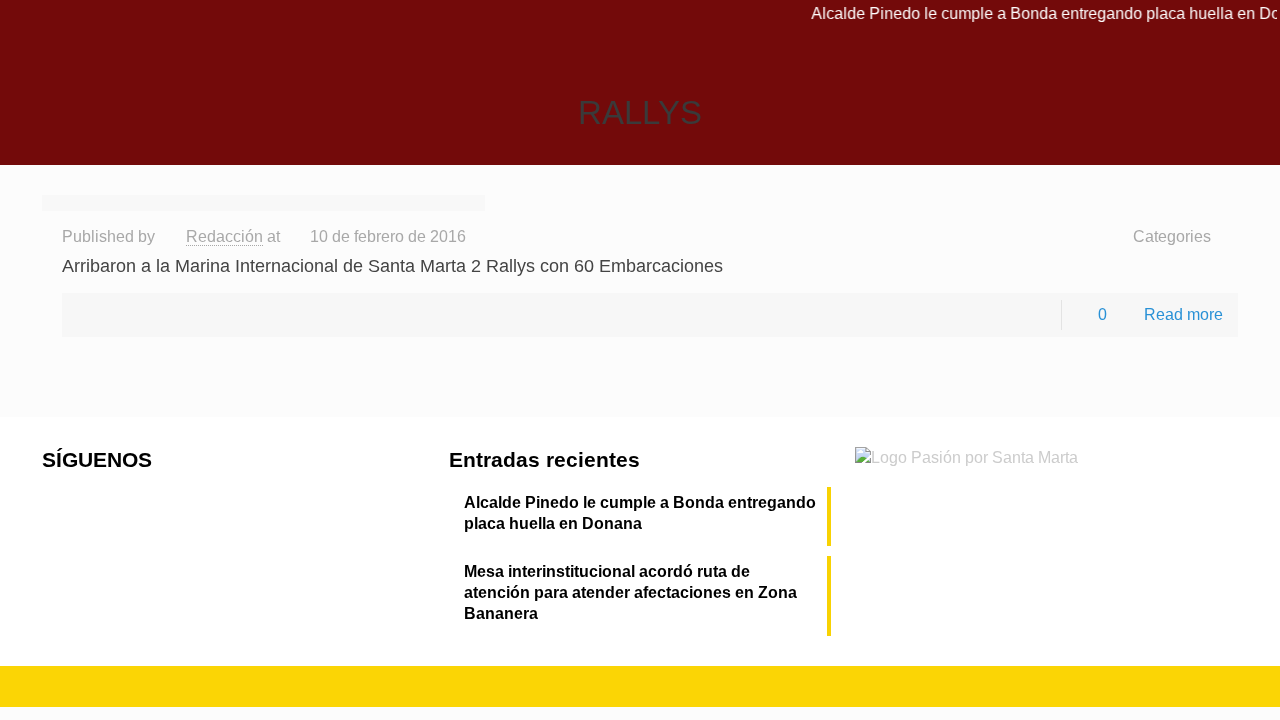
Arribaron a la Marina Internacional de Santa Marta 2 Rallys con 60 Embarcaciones (392, 266)
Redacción (224, 236)
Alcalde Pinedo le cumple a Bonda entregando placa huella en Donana (640, 513)
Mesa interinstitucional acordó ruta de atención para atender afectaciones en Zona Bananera (630, 592)
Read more (1183, 314)
